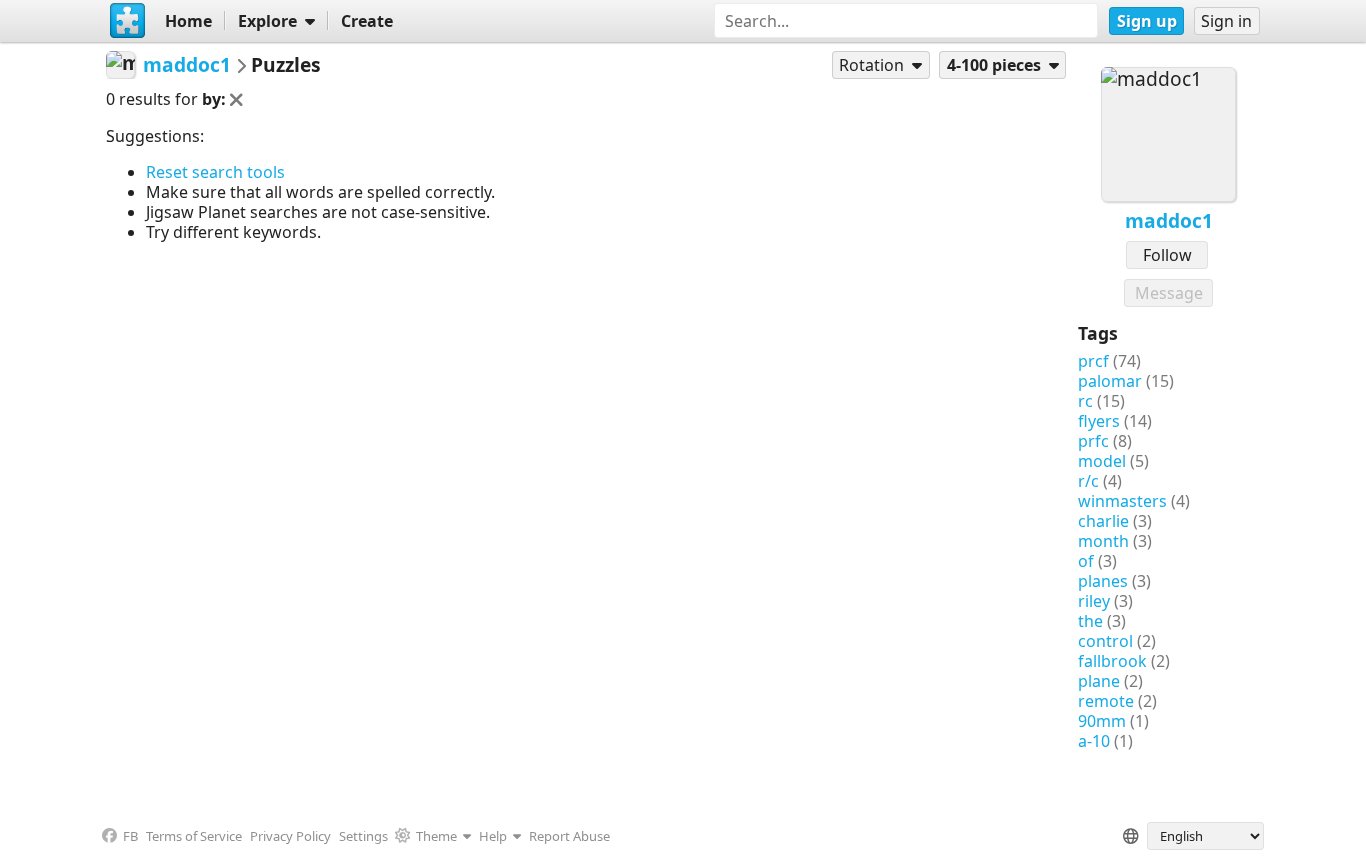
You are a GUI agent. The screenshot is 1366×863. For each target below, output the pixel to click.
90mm (1102, 721)
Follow (1167, 255)
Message (1169, 293)
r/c (1088, 481)
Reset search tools (215, 172)
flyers (1099, 421)
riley (1094, 601)
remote (1106, 701)
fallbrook (1112, 661)
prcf (1093, 361)
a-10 (1094, 741)
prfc (1093, 441)
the (1090, 621)
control (1105, 641)
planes (1103, 581)
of (1086, 561)
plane (1099, 681)
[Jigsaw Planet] (127, 21)
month (1103, 541)
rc (1085, 401)
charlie (1103, 521)
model (1102, 461)
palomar (1110, 381)
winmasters (1122, 501)
